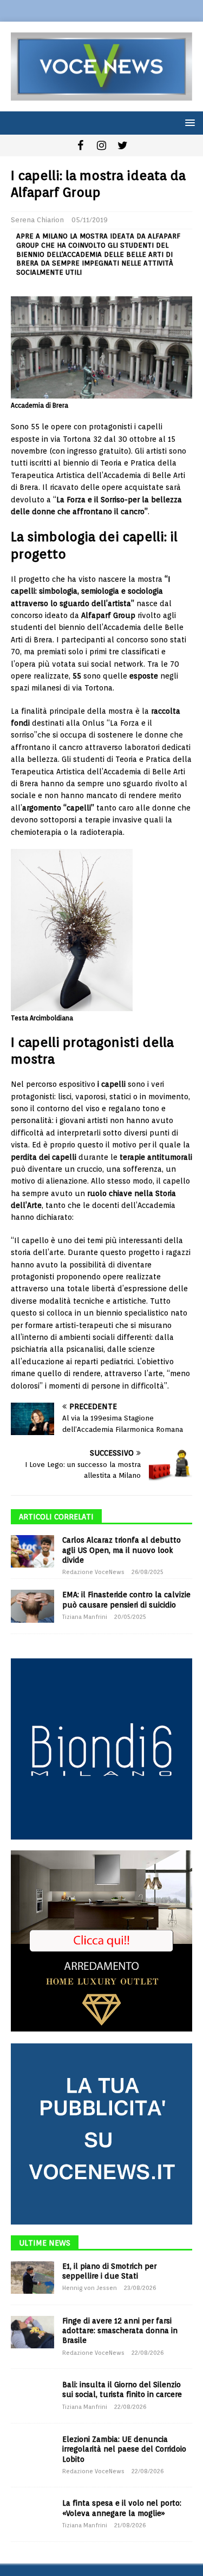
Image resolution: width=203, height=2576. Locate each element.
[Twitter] (123, 145)
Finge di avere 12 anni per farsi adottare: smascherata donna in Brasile (120, 2331)
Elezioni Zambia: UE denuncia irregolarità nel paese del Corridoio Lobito (124, 2449)
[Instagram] (101, 145)
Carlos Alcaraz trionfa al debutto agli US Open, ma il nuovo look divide (122, 1550)
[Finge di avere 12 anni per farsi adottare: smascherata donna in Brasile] (32, 2332)
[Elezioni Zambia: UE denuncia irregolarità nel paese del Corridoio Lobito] (32, 2451)
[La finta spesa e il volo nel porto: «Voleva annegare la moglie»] (32, 2514)
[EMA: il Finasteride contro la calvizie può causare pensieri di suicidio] (32, 1606)
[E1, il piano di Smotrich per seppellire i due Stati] (32, 2278)
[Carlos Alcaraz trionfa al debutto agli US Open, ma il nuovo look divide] (32, 1551)
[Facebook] (80, 145)
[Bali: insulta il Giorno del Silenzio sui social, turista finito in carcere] (32, 2396)
